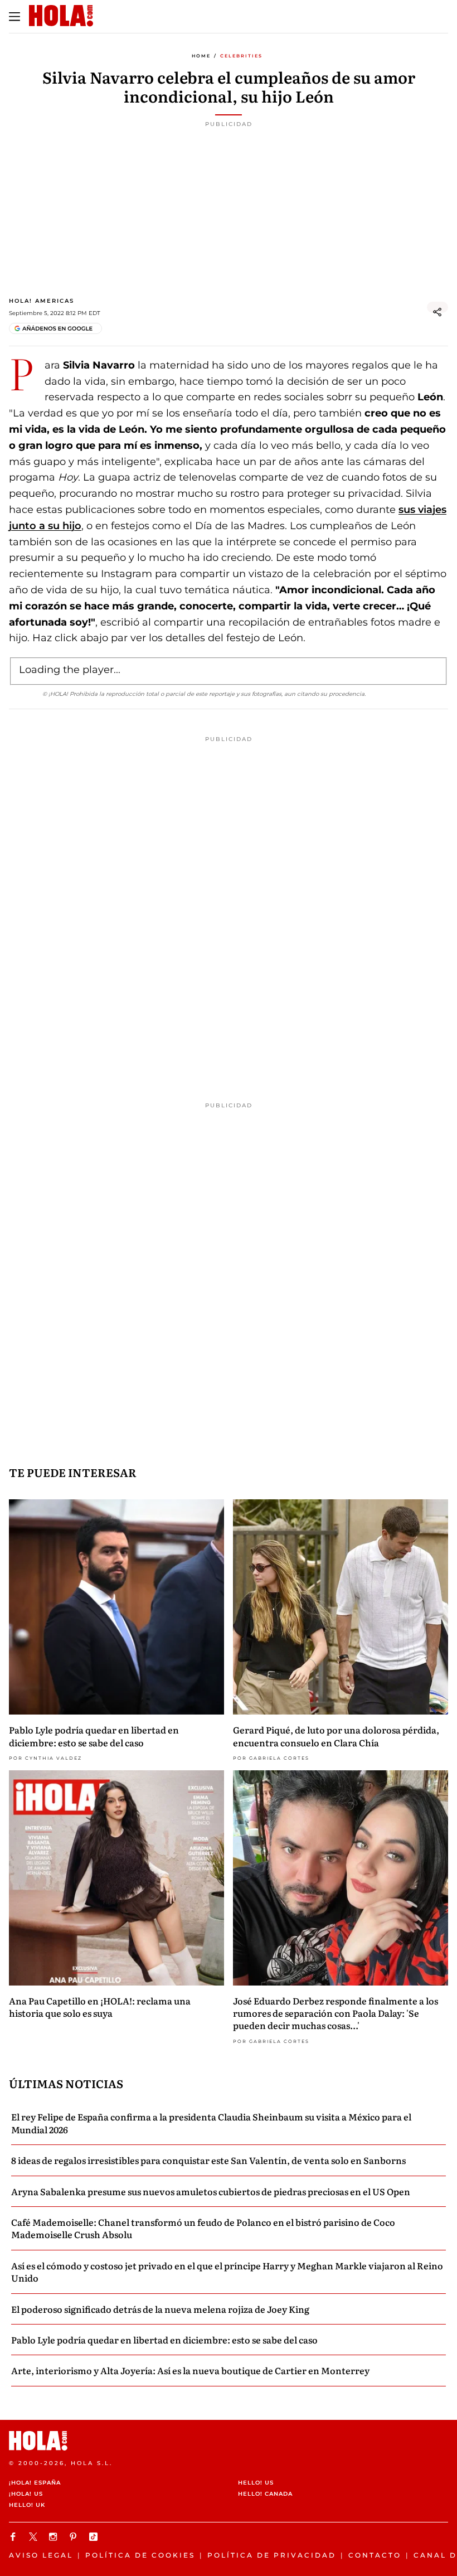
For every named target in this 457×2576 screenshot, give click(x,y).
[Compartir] (437, 312)
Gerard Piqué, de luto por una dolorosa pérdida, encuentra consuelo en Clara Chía (336, 1736)
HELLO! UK (27, 2505)
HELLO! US (256, 2483)
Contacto (375, 2555)
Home (201, 56)
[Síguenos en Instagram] (55, 2537)
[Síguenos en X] (35, 2537)
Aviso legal (41, 2555)
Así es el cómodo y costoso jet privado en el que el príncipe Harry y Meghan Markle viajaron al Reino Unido (227, 2272)
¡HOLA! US (26, 2494)
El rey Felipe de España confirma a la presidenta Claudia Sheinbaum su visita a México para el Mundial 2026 (211, 2123)
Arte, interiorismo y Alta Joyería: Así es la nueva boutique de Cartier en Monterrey (190, 2370)
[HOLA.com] (229, 2441)
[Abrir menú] (14, 17)
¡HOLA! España (35, 2483)
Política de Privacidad (272, 2555)
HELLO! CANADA (265, 2494)
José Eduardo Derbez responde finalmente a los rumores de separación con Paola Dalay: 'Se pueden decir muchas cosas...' (336, 2013)
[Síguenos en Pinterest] (75, 2537)
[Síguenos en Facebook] (14, 2537)
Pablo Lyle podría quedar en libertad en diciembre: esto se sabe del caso (94, 1736)
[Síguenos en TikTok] (95, 2537)
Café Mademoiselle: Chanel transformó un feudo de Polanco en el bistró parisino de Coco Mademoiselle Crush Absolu (203, 2228)
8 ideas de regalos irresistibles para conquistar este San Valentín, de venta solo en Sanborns (208, 2160)
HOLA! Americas (42, 301)
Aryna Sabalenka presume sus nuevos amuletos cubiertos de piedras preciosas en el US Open (211, 2191)
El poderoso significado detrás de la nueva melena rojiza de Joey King (160, 2309)
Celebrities (241, 56)
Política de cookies (140, 2555)
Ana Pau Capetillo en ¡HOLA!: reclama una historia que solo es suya (100, 2007)
